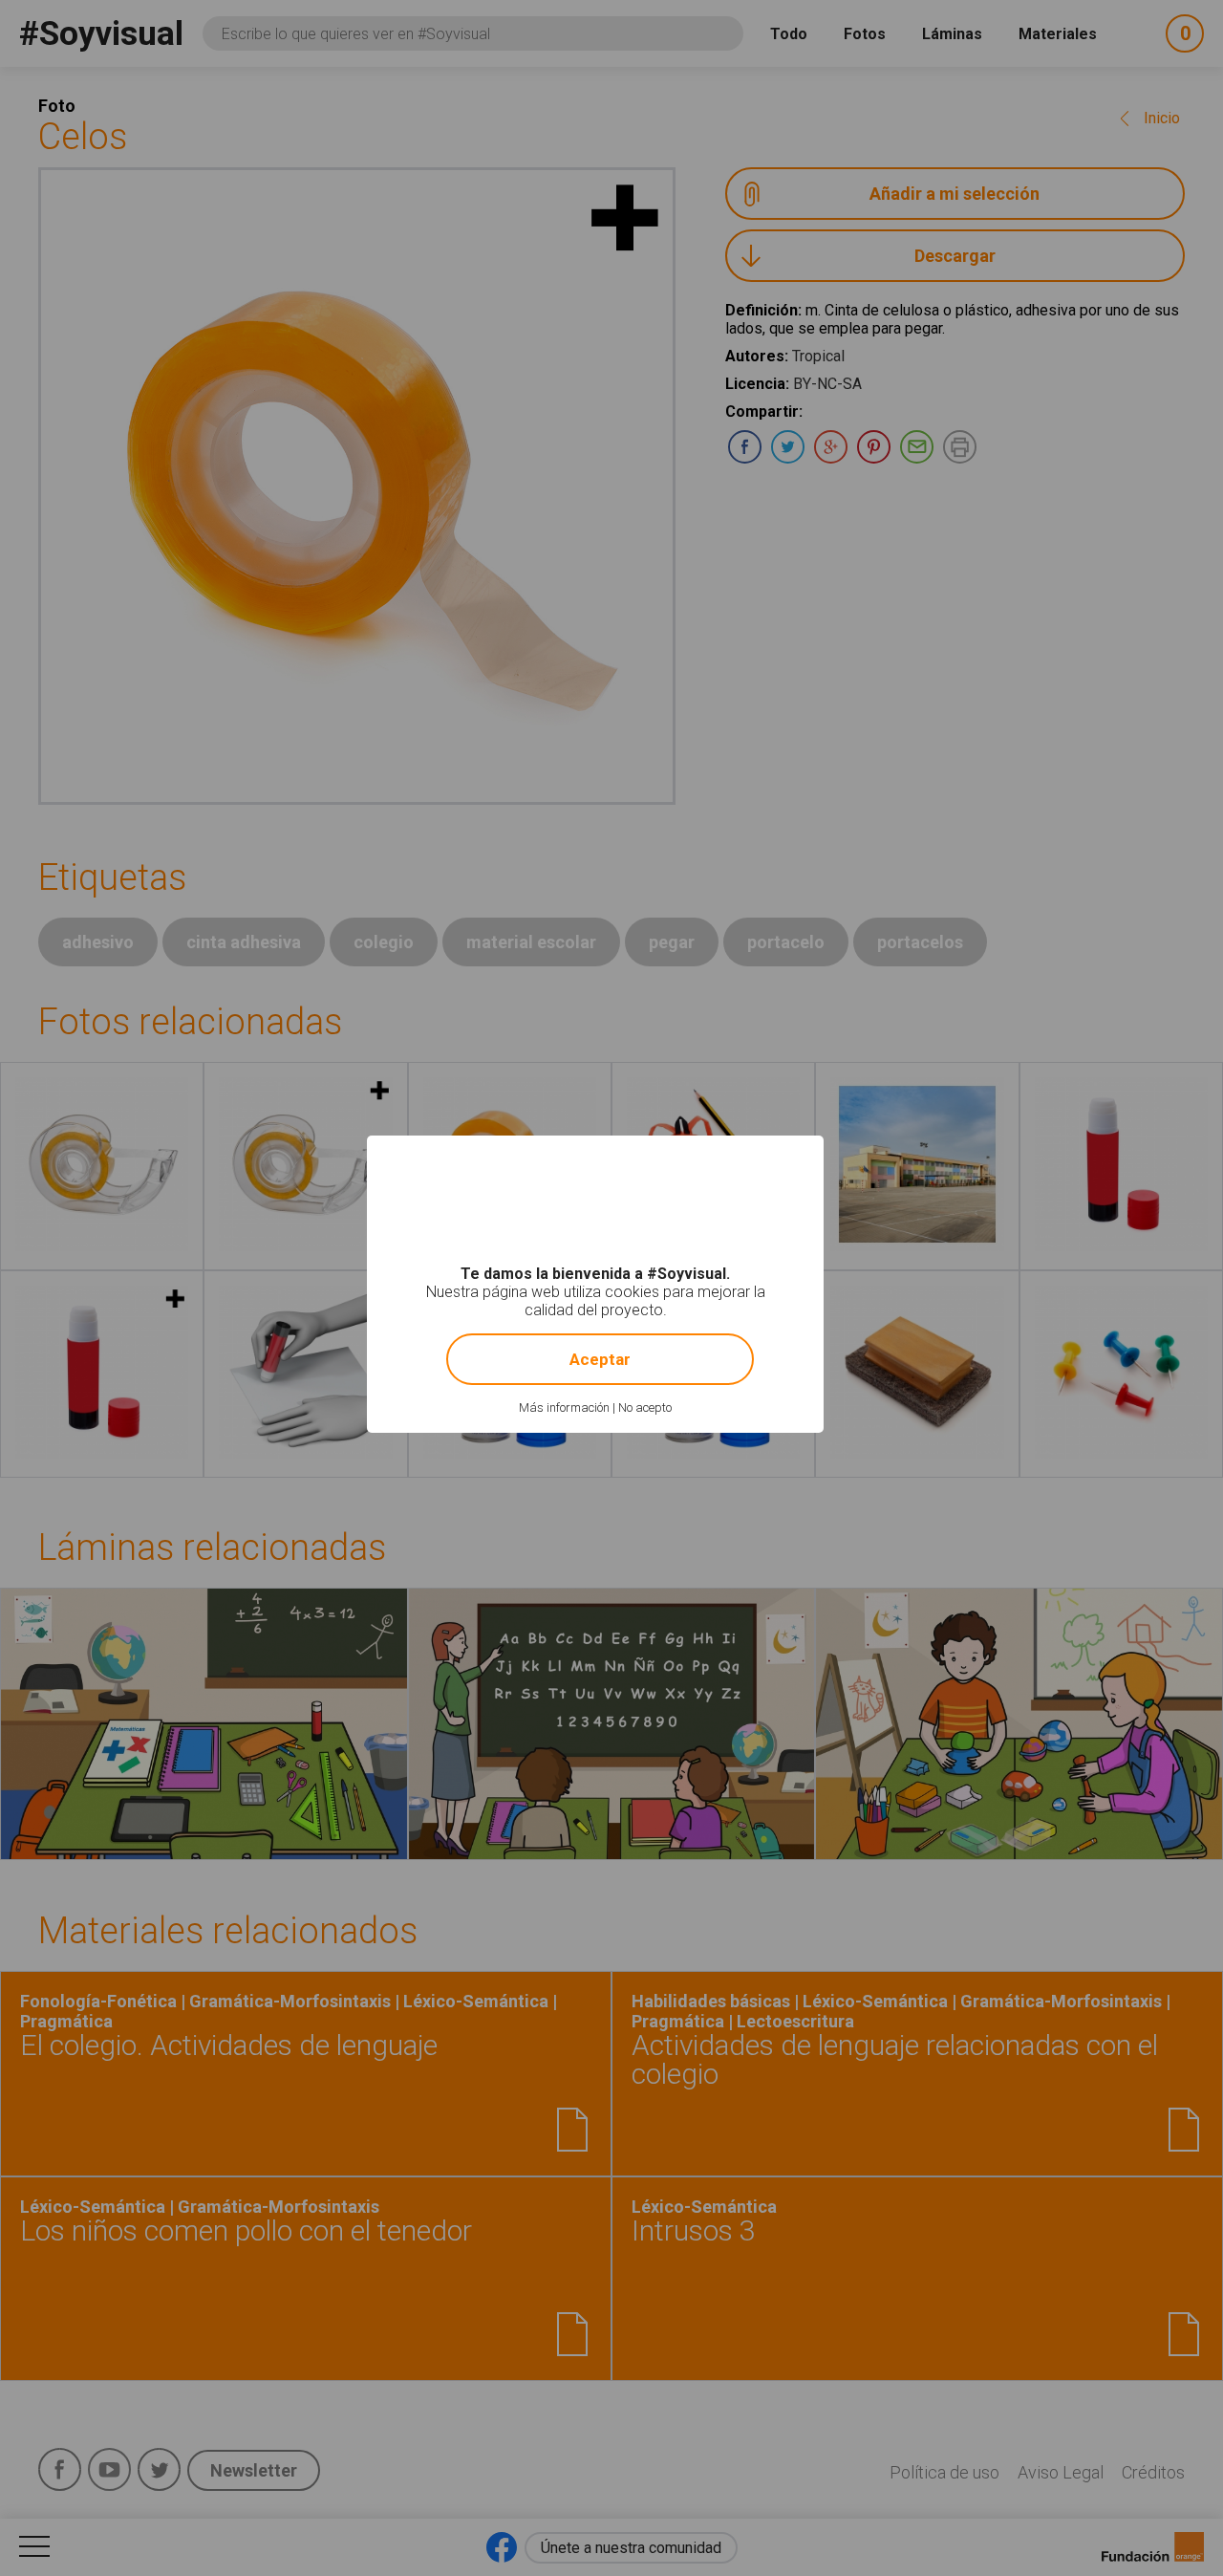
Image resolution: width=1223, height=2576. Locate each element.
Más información (564, 1407)
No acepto (645, 1407)
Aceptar (600, 1359)
